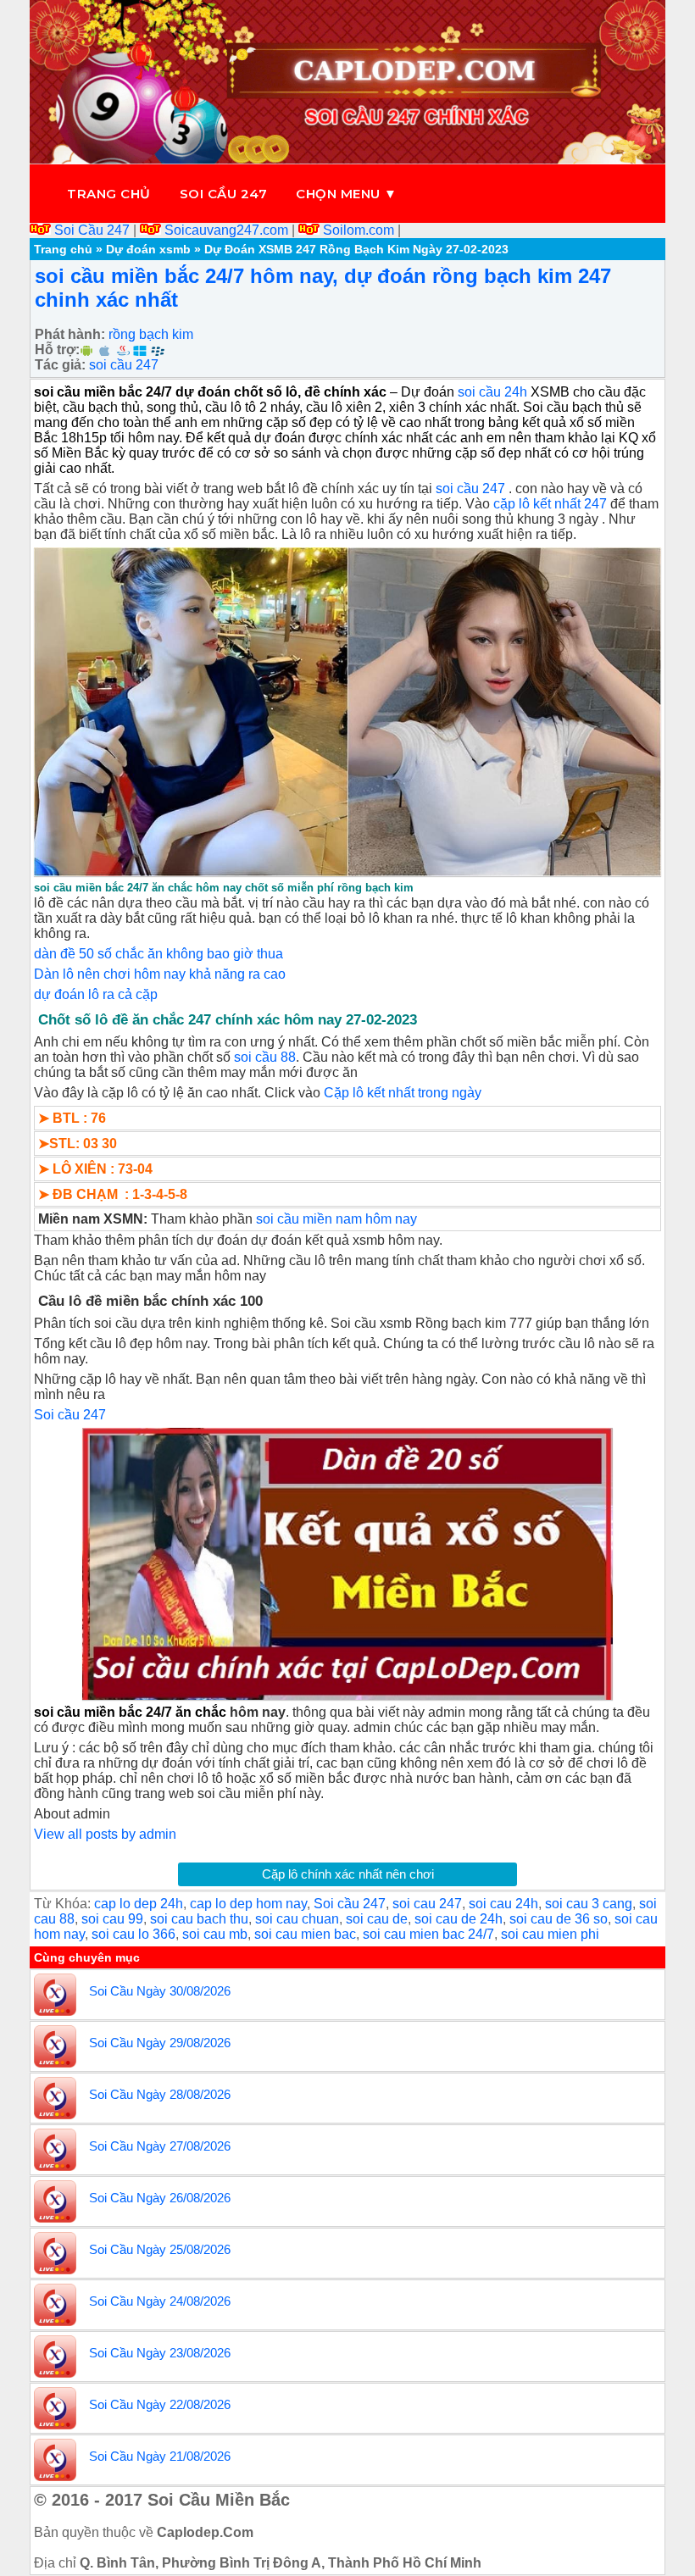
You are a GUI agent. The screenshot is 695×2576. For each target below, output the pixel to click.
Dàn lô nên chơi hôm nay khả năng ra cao (160, 974)
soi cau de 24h (459, 1919)
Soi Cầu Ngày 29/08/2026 (160, 2043)
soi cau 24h (503, 1904)
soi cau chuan (297, 1919)
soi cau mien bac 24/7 (428, 1934)
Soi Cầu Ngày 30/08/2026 (160, 1991)
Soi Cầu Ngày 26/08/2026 (160, 2198)
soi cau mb (215, 1934)
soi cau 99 (112, 1919)
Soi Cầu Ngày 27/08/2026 (160, 2146)
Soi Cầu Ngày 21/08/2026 (160, 2456)
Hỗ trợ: (57, 350)
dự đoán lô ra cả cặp (96, 994)
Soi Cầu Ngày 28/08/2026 (160, 2094)
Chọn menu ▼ (347, 194)
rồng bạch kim (151, 334)
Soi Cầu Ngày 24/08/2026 (160, 2301)
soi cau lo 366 (133, 1934)
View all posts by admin (105, 1834)
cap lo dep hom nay (248, 1904)
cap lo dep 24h (139, 1904)
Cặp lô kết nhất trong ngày (403, 1093)
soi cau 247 (427, 1904)
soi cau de (377, 1919)
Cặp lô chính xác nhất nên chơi (348, 1874)
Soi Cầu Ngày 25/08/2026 (160, 2249)
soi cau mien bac (305, 1934)
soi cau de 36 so (559, 1919)
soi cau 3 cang (589, 1904)
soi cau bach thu (199, 1919)
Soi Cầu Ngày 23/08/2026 (160, 2353)
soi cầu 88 (265, 1057)
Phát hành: (70, 334)
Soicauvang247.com (226, 230)
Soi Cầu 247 (92, 230)
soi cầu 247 (124, 365)
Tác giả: (60, 365)
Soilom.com (359, 230)
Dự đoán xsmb (148, 249)
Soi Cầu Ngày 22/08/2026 (160, 2404)
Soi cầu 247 (224, 194)
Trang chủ (109, 194)
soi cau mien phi (550, 1934)
